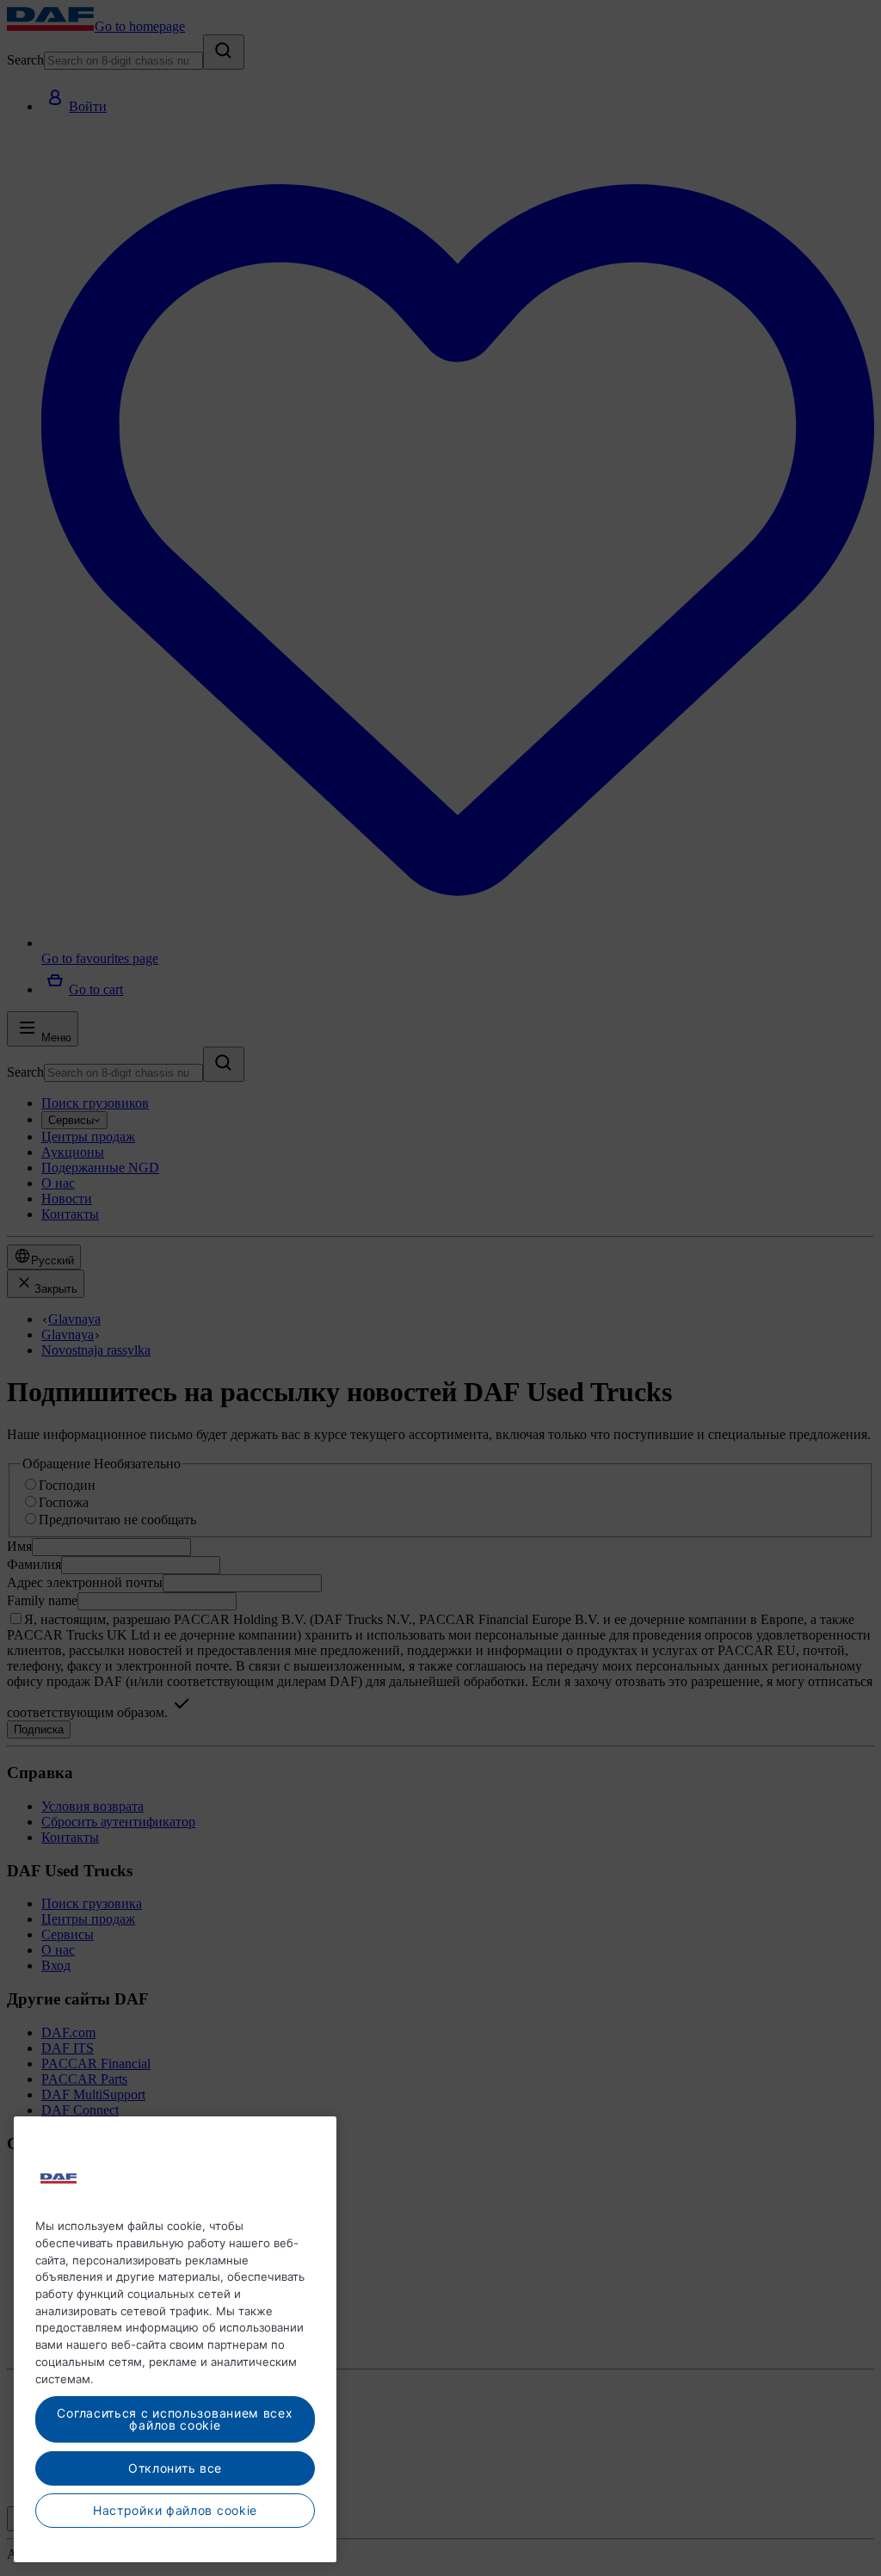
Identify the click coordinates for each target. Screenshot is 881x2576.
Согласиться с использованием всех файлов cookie (175, 2419)
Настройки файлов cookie (175, 2510)
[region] (175, 2339)
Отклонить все (175, 2468)
